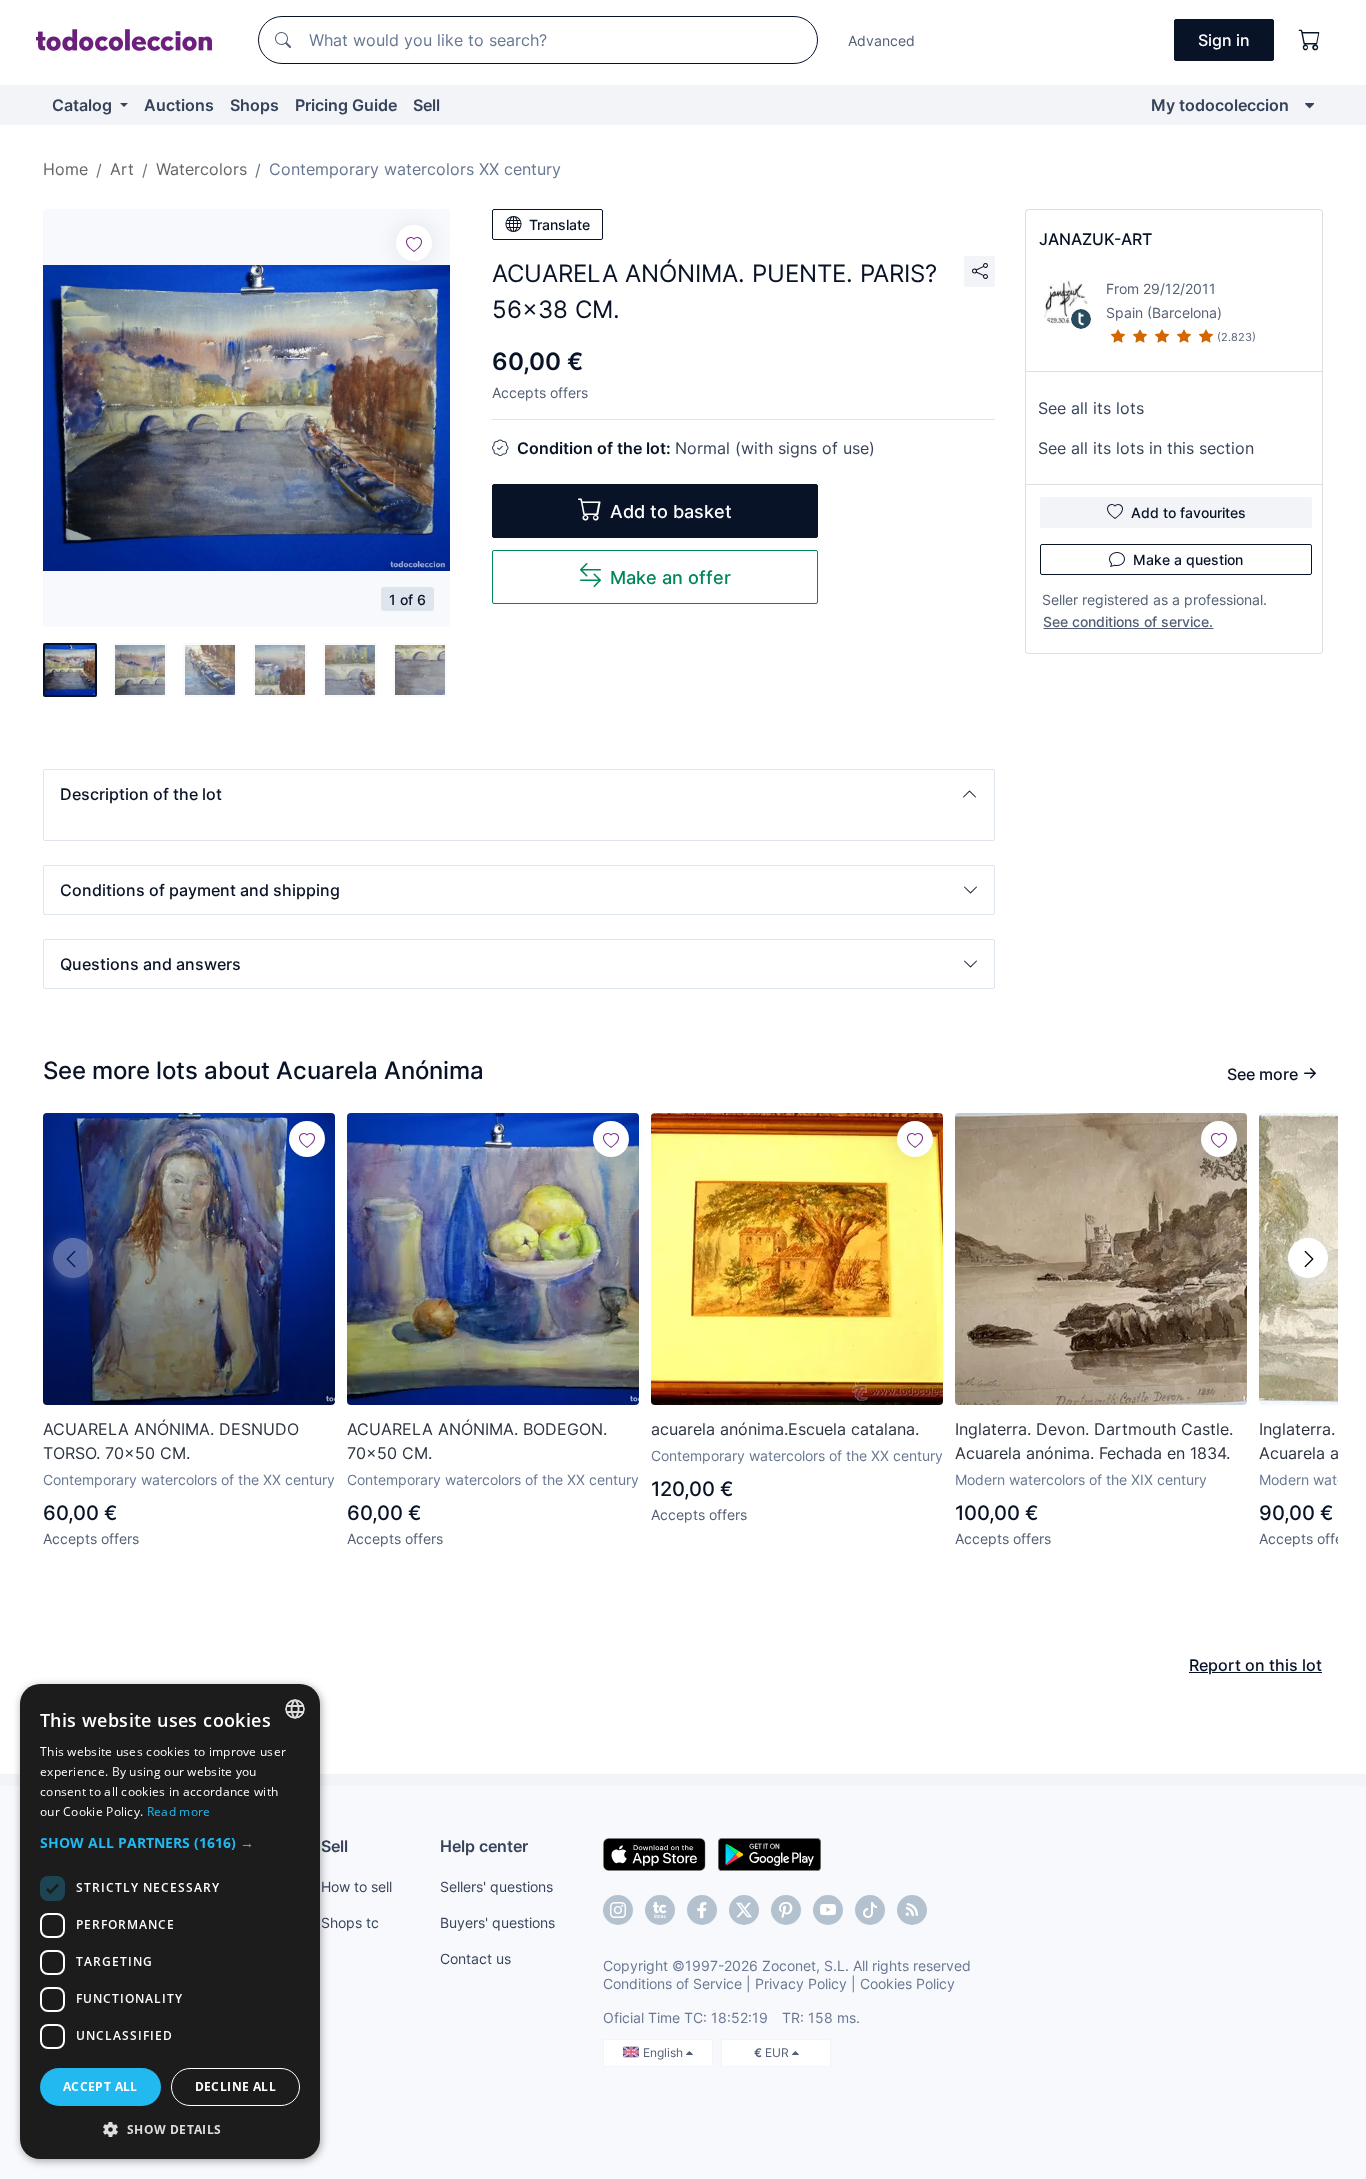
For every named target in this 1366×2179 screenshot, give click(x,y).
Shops (254, 105)
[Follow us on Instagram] (618, 1910)
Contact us (475, 1958)
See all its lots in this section (1146, 448)
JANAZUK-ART (1095, 239)
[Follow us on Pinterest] (786, 1910)
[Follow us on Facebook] (702, 1910)
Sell (426, 105)
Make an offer (670, 577)
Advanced (881, 40)
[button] (519, 794)
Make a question (1188, 559)
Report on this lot (1255, 1665)
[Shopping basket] (1310, 40)
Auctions (179, 105)
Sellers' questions (496, 1886)
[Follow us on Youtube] (828, 1910)
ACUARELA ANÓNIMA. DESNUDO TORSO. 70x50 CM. (171, 1441)
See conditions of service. (1128, 621)
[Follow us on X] (744, 1910)
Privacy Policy (801, 1983)
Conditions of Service (672, 1983)
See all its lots (1091, 408)
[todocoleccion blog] (912, 1910)
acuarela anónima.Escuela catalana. (785, 1429)
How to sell (356, 1886)
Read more (179, 1811)
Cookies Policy (907, 1983)
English (664, 2052)
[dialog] (170, 1921)
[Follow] (414, 243)
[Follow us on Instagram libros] (660, 1910)
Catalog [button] (84, 105)
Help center (484, 1846)
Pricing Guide (346, 105)
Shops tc (350, 1922)
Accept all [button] (100, 2086)
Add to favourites (1188, 512)
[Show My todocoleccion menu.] (1309, 105)
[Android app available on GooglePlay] (769, 1853)
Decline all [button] (235, 2086)
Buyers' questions (497, 1922)
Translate (559, 224)
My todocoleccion (1220, 105)
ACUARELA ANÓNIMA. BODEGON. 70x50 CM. (477, 1441)
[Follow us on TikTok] (870, 1910)
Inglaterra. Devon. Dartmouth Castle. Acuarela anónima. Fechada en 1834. (1094, 1441)
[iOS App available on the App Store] (654, 1853)
